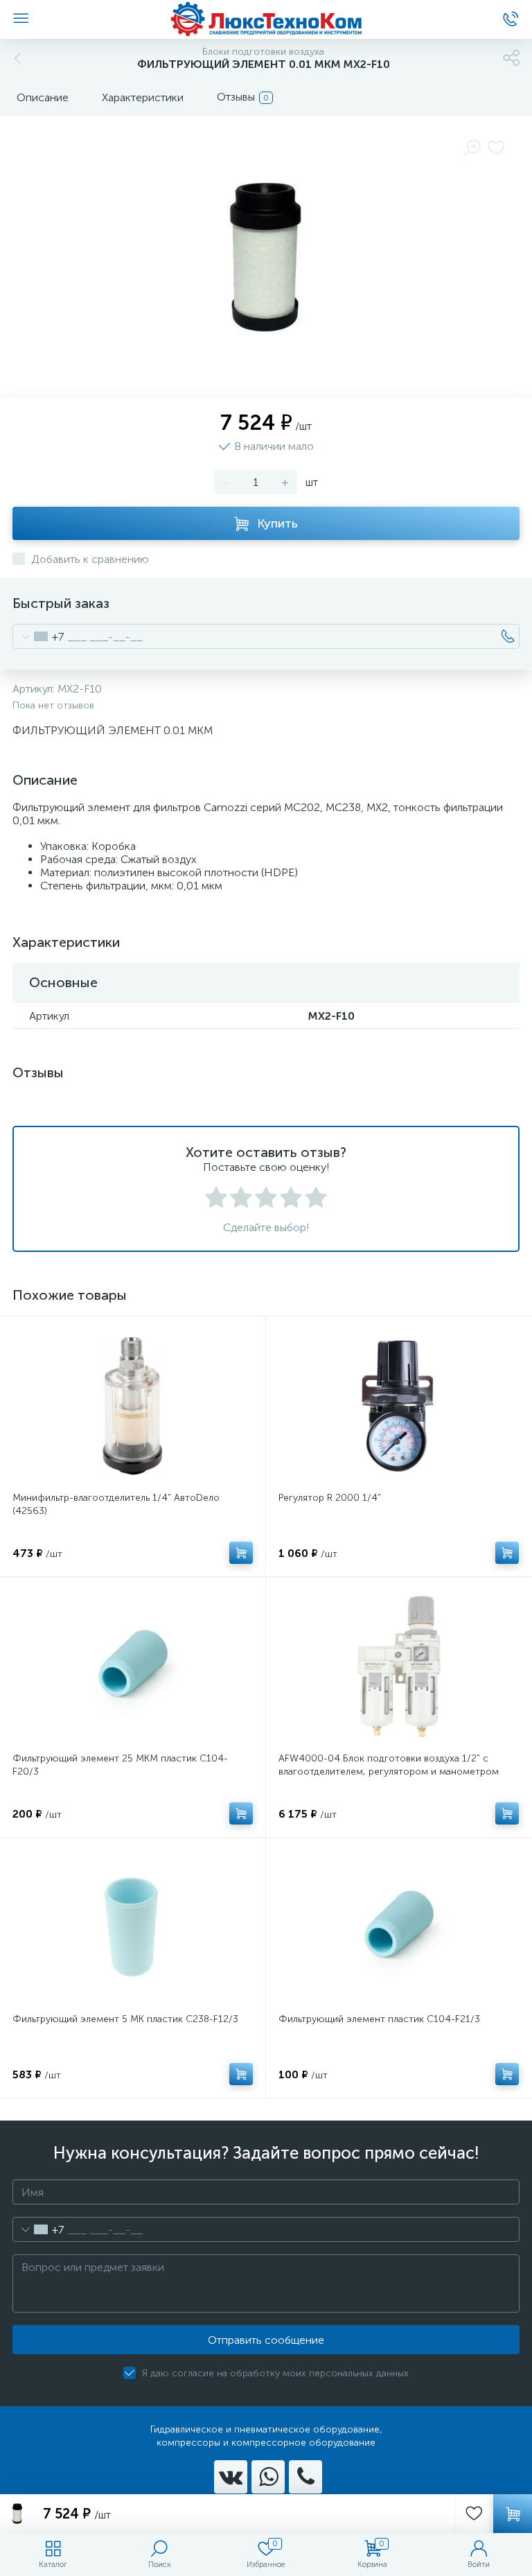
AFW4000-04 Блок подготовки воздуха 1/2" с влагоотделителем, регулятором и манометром (389, 1765)
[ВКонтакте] (231, 2477)
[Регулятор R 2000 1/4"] (399, 1406)
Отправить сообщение (266, 2340)
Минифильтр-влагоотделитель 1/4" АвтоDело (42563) (116, 1504)
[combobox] (38, 636)
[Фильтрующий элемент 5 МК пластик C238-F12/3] (133, 1927)
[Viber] (305, 2477)
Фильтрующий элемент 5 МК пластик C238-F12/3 (125, 2019)
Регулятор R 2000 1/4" (330, 1498)
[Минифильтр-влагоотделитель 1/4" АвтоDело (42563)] (133, 1406)
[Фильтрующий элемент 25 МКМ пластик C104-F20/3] (133, 1666)
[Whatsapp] (268, 2477)
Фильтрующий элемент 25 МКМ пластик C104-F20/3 (120, 1765)
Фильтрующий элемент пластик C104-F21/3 (379, 2019)
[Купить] (241, 1553)
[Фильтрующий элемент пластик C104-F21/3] (399, 1927)
